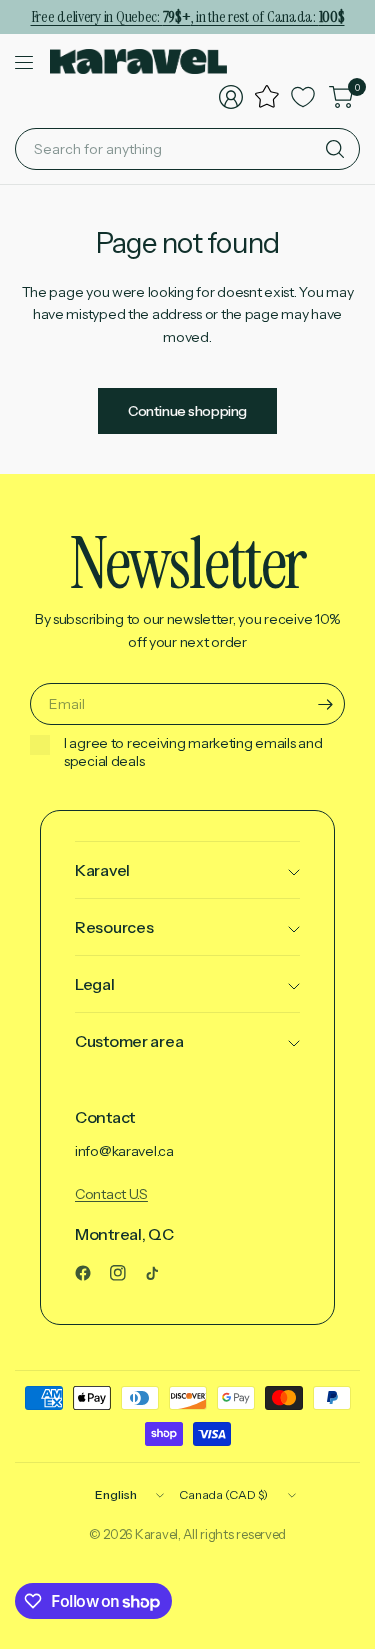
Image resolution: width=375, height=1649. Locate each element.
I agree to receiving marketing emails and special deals (193, 752)
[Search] (335, 149)
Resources (114, 927)
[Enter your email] (325, 704)
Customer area (129, 1041)
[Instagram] (126, 1273)
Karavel (102, 870)
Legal (95, 984)
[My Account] (231, 97)
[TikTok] (160, 1273)
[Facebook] (91, 1273)
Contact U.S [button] (111, 1194)
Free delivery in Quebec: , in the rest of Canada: (188, 16)
